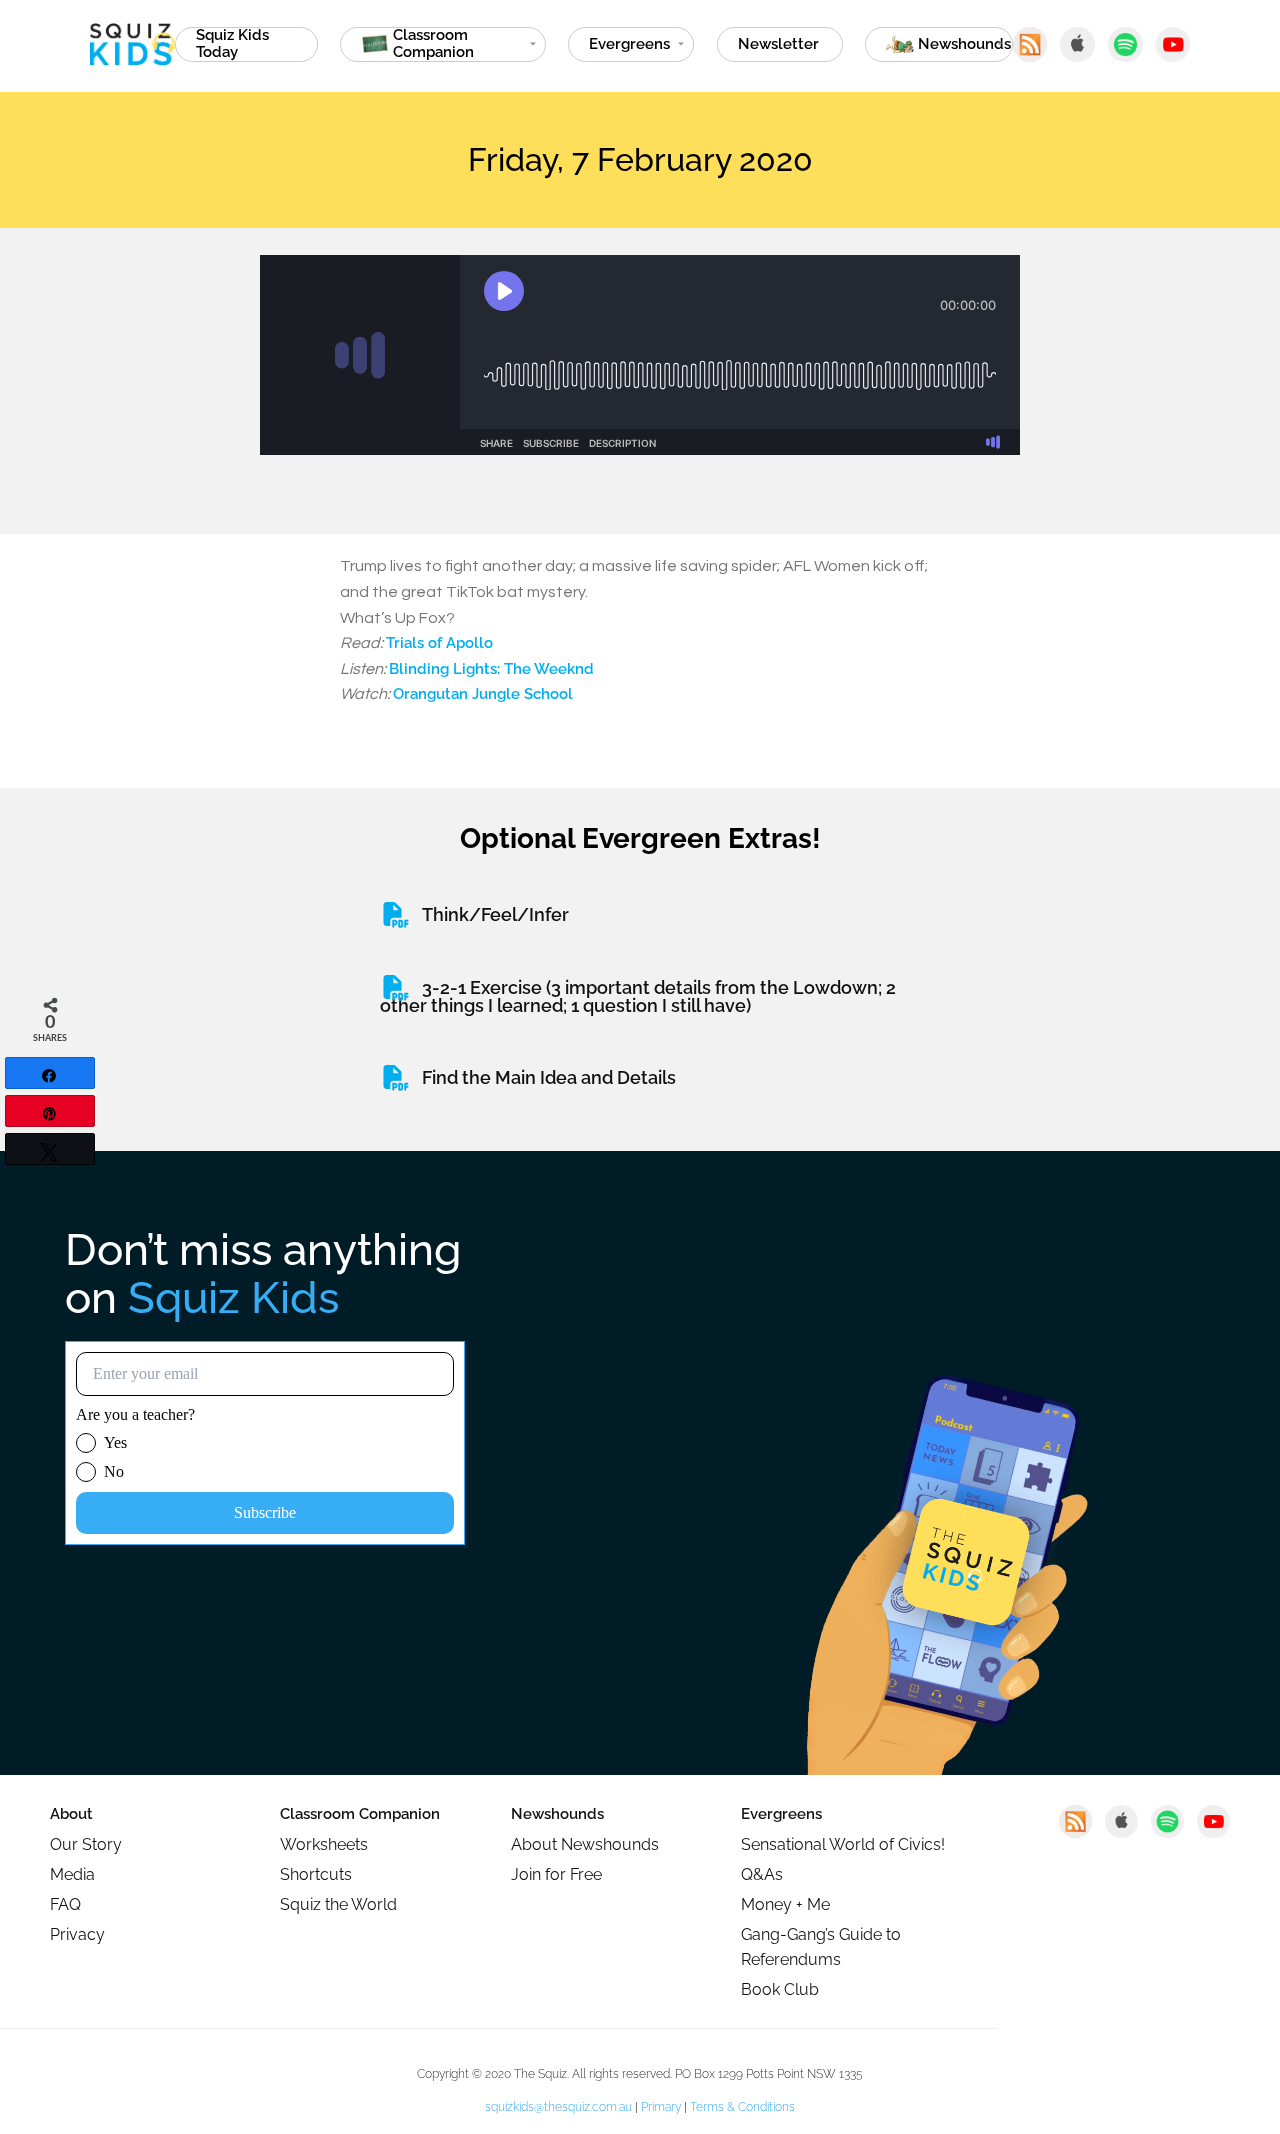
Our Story (86, 1844)
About (71, 1813)
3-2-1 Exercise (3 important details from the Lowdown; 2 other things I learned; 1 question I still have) (638, 996)
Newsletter (778, 44)
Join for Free (556, 1874)
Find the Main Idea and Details (549, 1077)
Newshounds (557, 1813)
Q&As (762, 1874)
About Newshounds (585, 1844)
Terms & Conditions (742, 2107)
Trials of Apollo (439, 643)
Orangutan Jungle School (483, 694)
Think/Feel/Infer (495, 914)
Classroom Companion (360, 1813)
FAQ (65, 1904)
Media (72, 1874)
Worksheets (324, 1844)
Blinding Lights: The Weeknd (491, 669)
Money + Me (785, 1904)
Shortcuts (316, 1874)
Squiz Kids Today (232, 44)
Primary (661, 2107)
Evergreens (629, 44)
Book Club (780, 1989)
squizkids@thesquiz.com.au (558, 2107)
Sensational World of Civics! (843, 1844)
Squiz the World (338, 1904)
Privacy (77, 1934)
